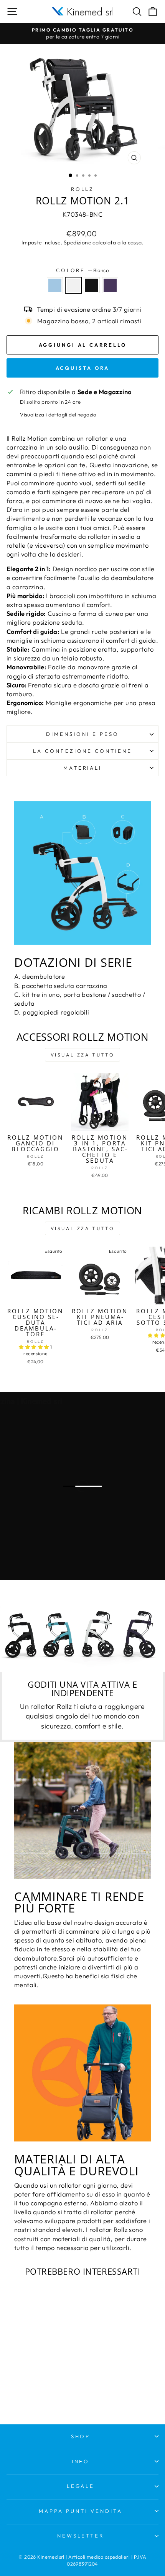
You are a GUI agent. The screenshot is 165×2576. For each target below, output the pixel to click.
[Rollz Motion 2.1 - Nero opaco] (40, 2388)
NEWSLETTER (81, 2536)
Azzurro (55, 285)
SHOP (81, 2436)
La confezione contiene (82, 751)
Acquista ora (83, 368)
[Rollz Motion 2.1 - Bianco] (31, 2388)
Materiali (83, 768)
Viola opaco (110, 285)
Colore (83, 270)
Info (81, 2461)
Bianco (73, 285)
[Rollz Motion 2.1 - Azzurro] (22, 2388)
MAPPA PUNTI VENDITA (81, 2511)
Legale (81, 2486)
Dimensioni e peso (82, 734)
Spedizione (78, 242)
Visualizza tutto (83, 1055)
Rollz (83, 189)
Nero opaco (92, 285)
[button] (35, 1347)
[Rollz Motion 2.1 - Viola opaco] (49, 2388)
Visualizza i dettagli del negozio (58, 415)
